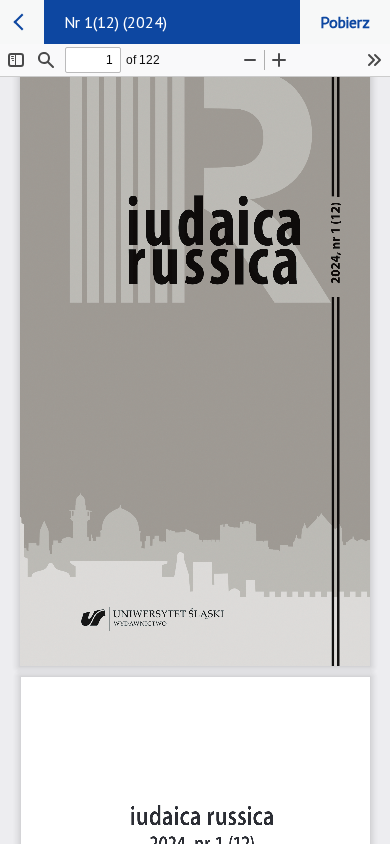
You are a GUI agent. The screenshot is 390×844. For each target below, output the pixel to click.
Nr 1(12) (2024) (115, 22)
